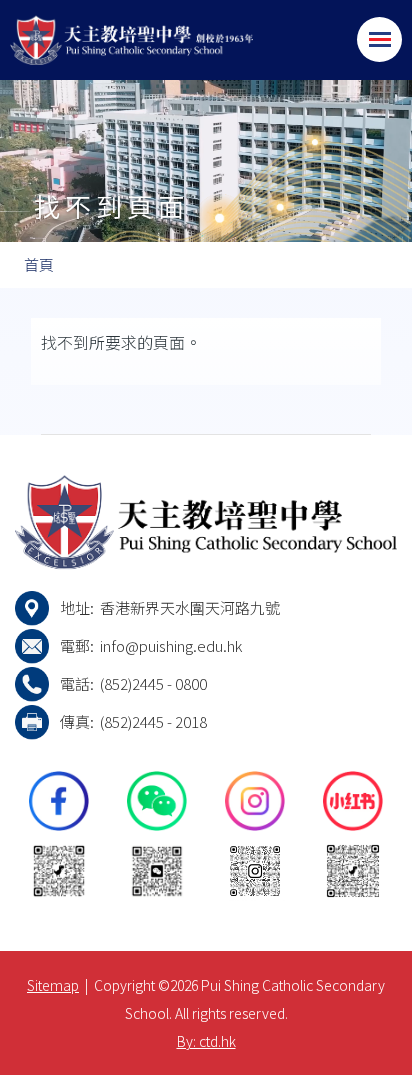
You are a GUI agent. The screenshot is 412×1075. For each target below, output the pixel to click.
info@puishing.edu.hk (171, 645)
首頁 (39, 264)
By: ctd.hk (206, 1041)
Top (411, 1040)
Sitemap (53, 985)
